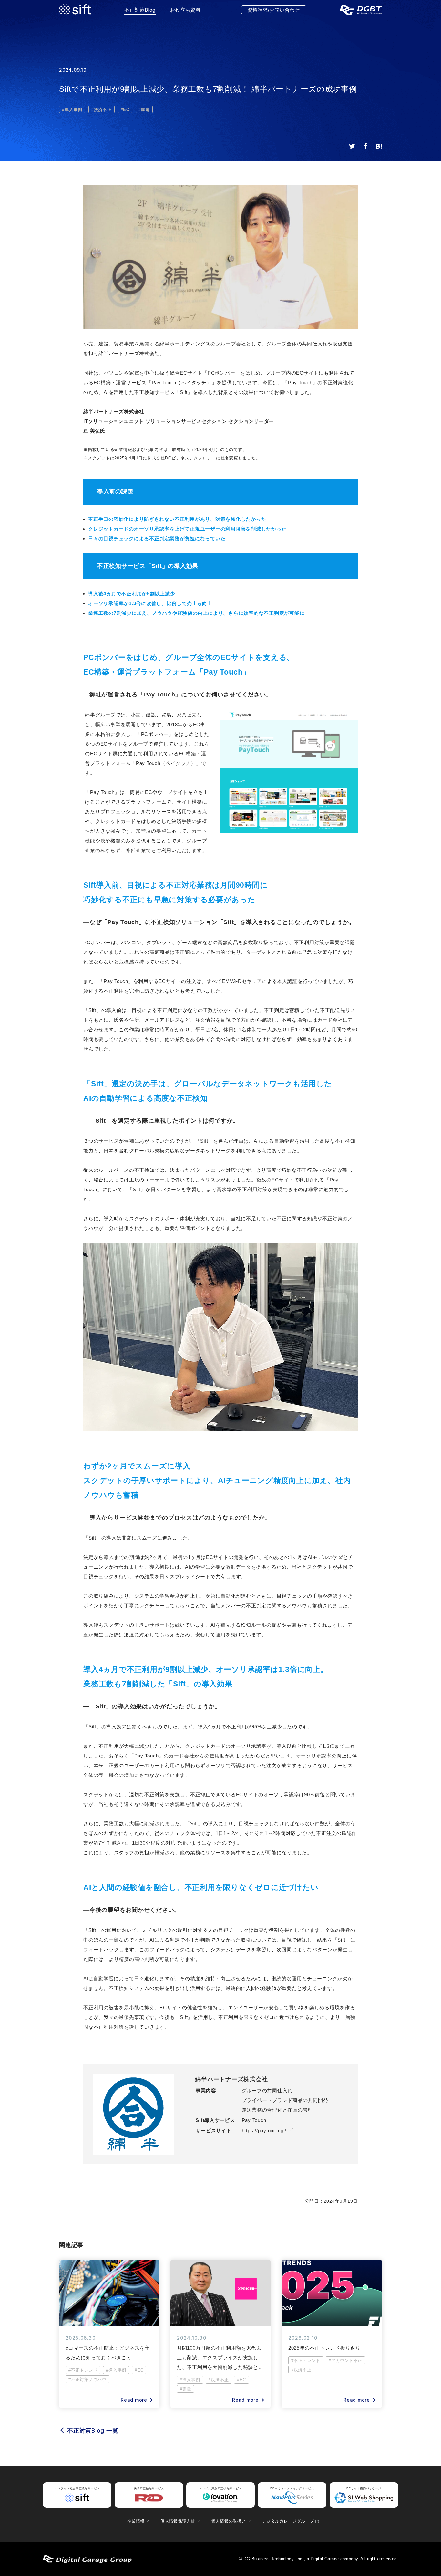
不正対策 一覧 (93, 2431)
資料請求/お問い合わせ (274, 10)
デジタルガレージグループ (288, 2521)
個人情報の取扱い (228, 2521)
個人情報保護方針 (178, 2521)
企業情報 (136, 2521)
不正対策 (140, 10)
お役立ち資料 (185, 10)
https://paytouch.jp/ (264, 2131)
